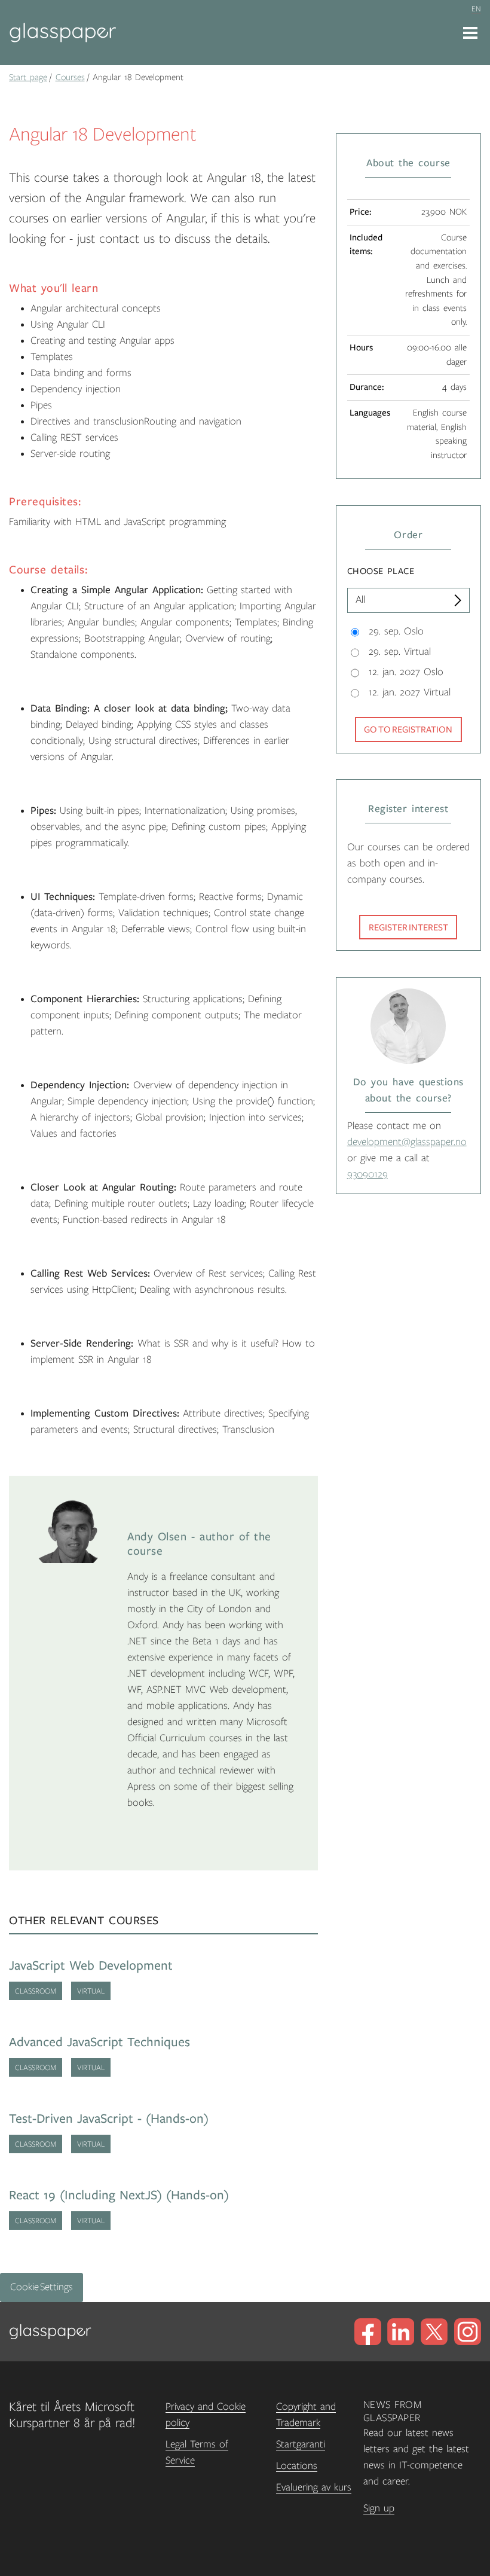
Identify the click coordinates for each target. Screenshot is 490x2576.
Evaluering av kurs (314, 2488)
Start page (28, 77)
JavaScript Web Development (91, 1966)
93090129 (367, 1174)
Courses (70, 77)
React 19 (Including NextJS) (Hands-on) (119, 2195)
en (476, 9)
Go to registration (408, 730)
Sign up (379, 2508)
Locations (297, 2466)
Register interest (408, 927)
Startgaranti (301, 2444)
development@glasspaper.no (407, 1142)
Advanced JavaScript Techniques (99, 2042)
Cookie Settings (42, 2287)
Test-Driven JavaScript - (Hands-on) (109, 2119)
